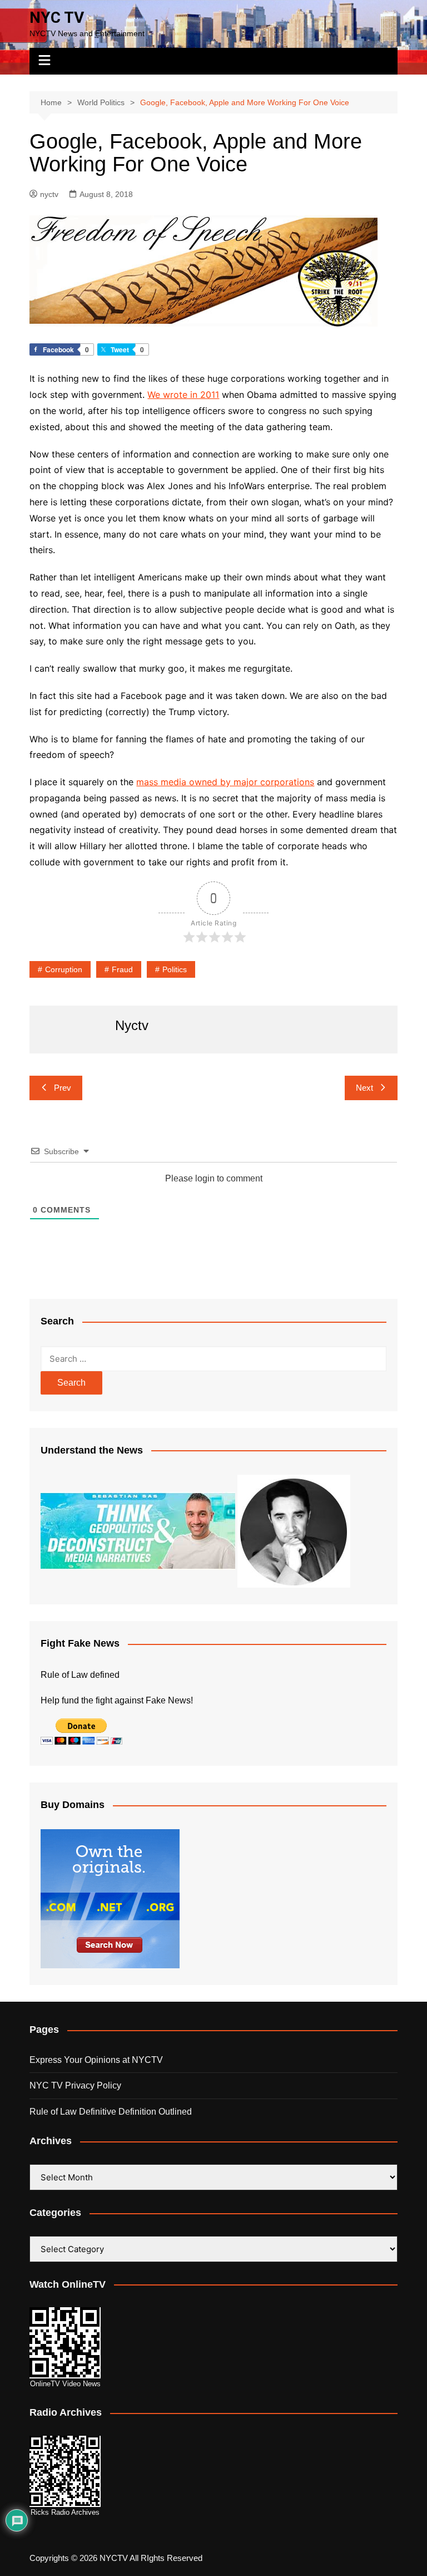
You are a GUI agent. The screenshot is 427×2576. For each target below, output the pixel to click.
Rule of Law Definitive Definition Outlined (111, 2112)
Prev (63, 1088)
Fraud (122, 969)
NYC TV (57, 18)
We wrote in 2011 (183, 395)
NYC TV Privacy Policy (75, 2085)
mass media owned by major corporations (225, 782)
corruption (64, 969)
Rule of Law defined (80, 1675)
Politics (175, 969)
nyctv (49, 194)
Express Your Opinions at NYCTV (96, 2060)
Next (364, 1088)
